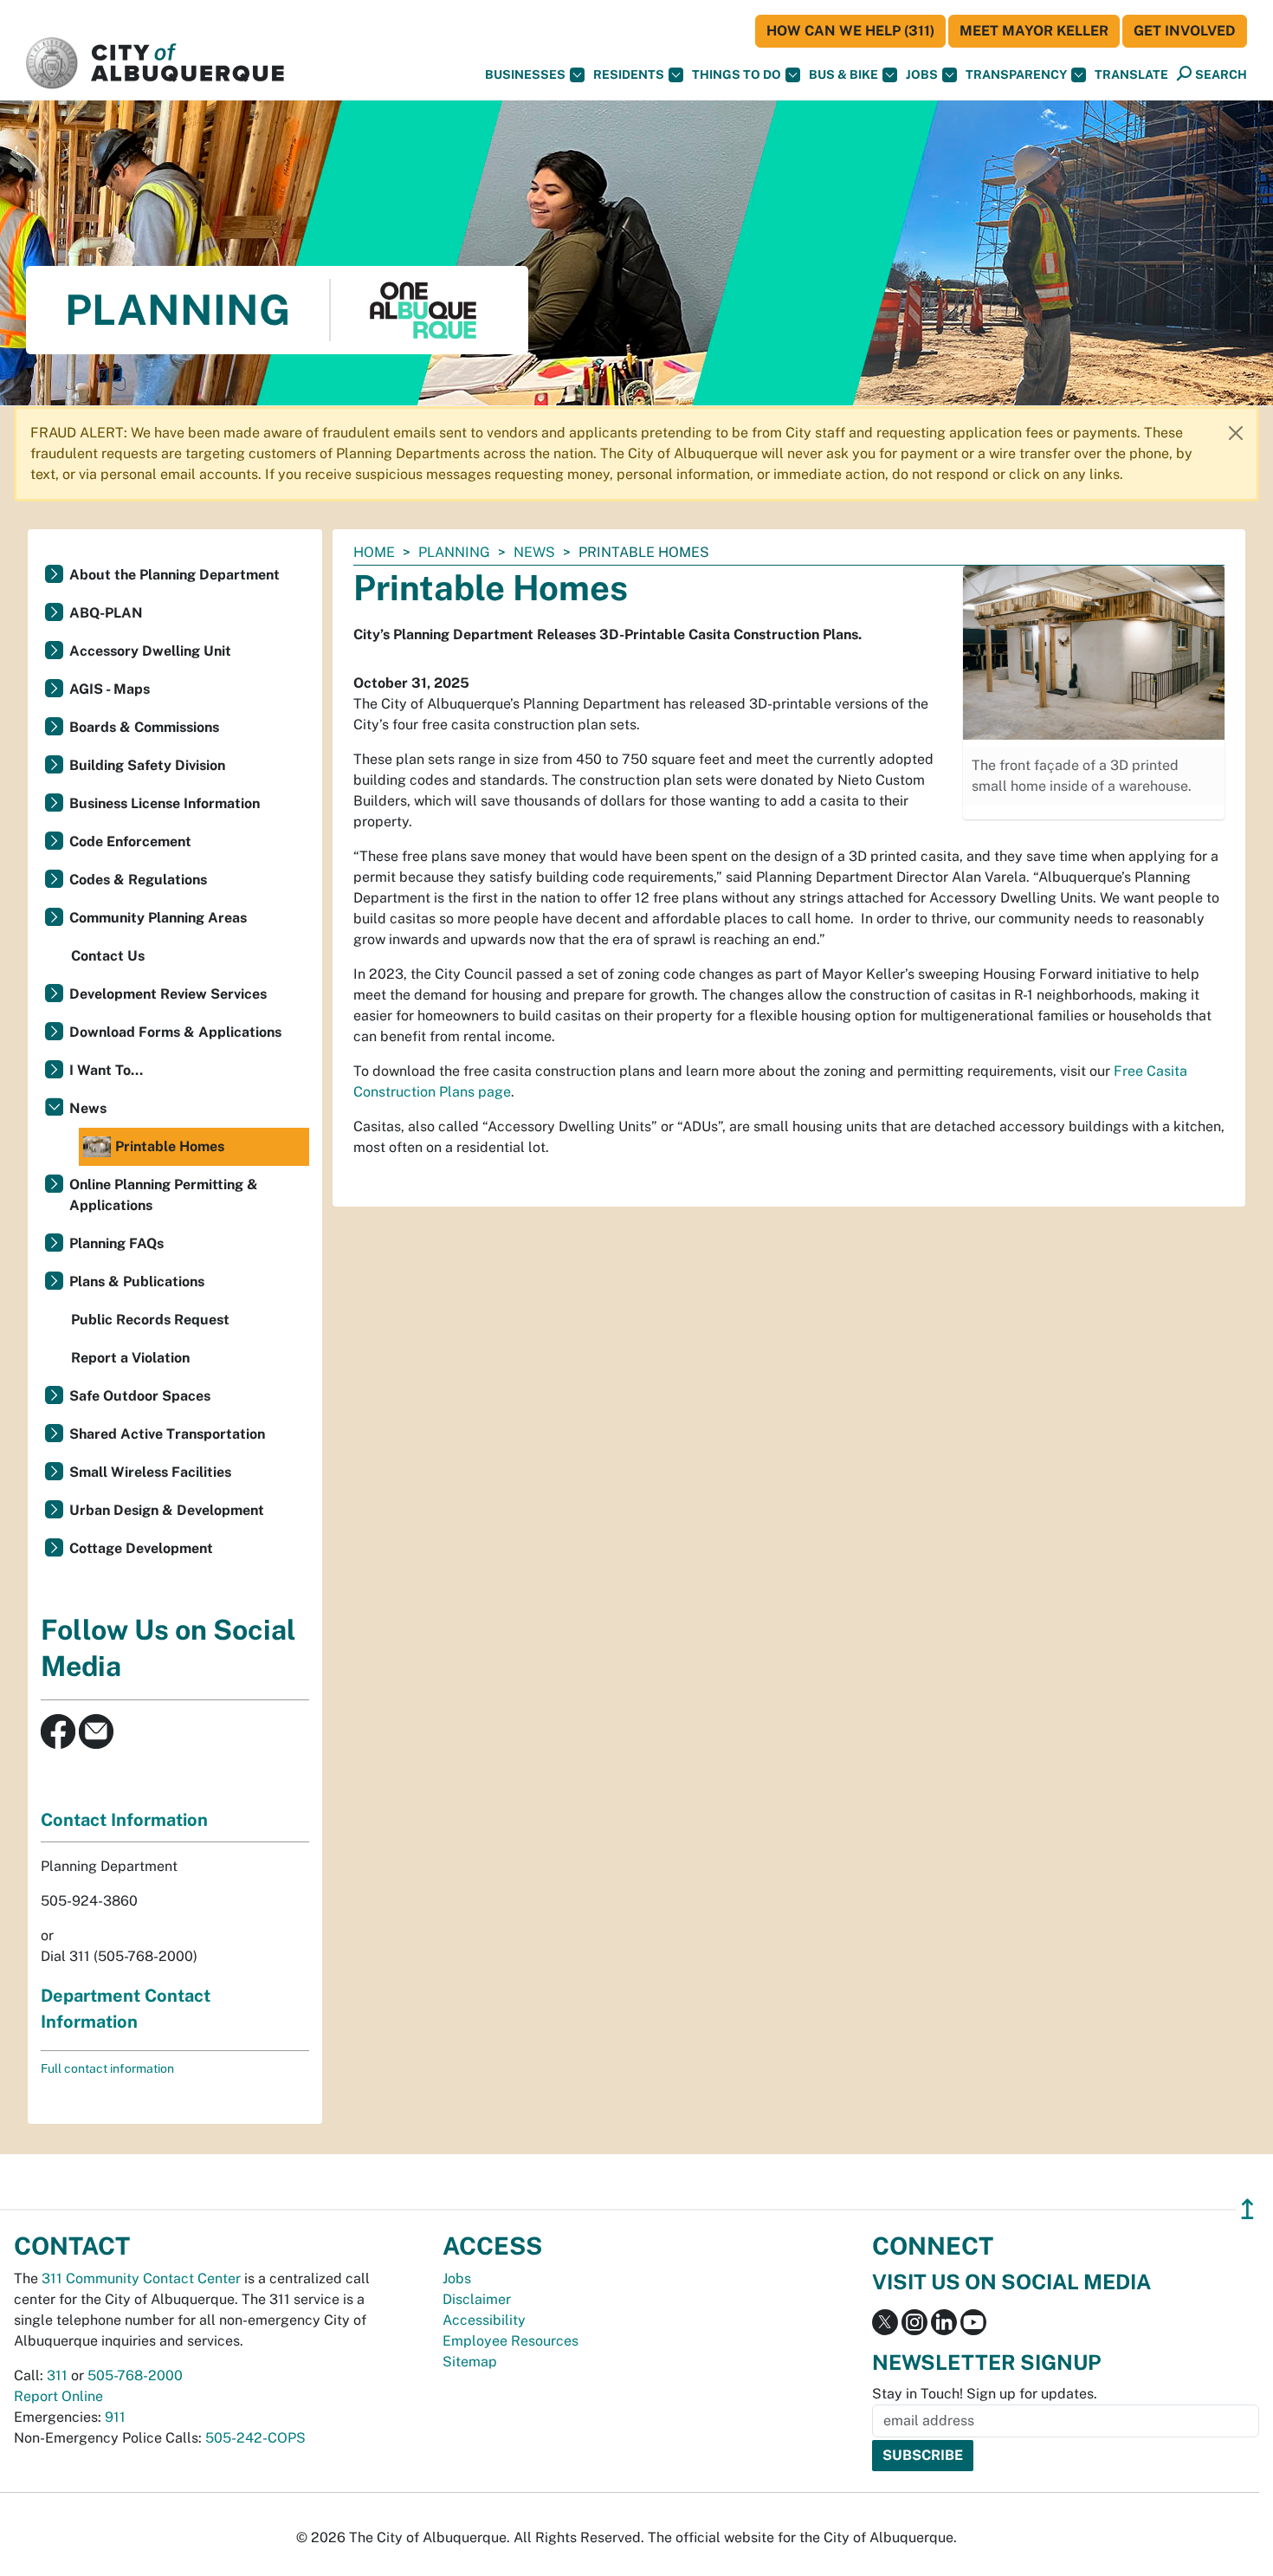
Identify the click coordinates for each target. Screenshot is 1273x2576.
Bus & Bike (843, 74)
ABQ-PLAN (106, 613)
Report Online (58, 2396)
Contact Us (108, 956)
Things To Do (737, 74)
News (534, 552)
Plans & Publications (137, 1282)
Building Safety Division (147, 765)
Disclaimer (477, 2299)
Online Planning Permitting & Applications (164, 1195)
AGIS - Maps (110, 689)
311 (57, 2375)
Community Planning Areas (158, 918)
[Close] (1236, 433)
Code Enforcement (130, 841)
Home (374, 552)
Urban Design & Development (167, 1510)
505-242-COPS (255, 2438)
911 (115, 2417)
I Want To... (106, 1070)
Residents (629, 74)
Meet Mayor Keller (1034, 31)
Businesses (525, 74)
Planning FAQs (116, 1243)
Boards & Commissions (144, 727)
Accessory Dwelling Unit (150, 651)
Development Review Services (168, 994)
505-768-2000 (135, 2375)
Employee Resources (510, 2341)
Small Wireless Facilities (150, 1472)
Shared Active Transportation (167, 1434)
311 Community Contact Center (141, 2278)
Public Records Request (150, 1320)
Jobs (922, 74)
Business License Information (165, 803)
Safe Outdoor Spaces (140, 1396)
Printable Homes (170, 1146)
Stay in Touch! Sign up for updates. (985, 2394)
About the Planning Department (174, 575)
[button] (1131, 75)
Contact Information (124, 1820)
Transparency (1016, 74)
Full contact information (107, 2068)
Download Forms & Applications (175, 1032)
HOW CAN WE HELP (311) (850, 31)
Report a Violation (130, 1358)
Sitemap (470, 2362)
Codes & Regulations (138, 880)
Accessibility (484, 2320)
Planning (454, 552)
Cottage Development (141, 1548)
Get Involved (1185, 31)
